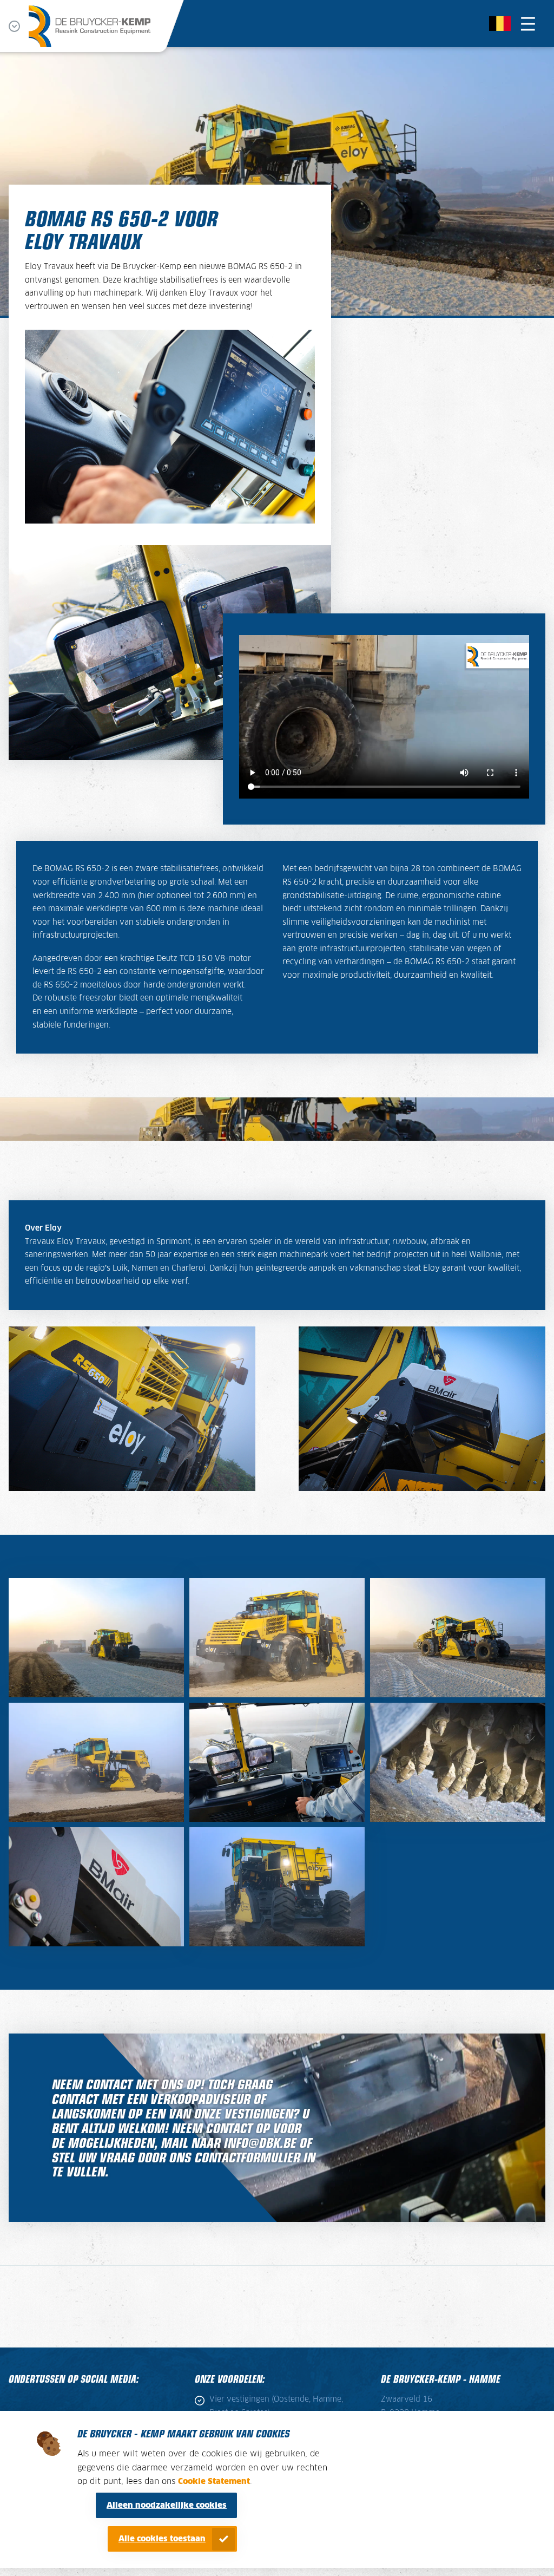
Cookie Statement (214, 2482)
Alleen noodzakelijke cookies (167, 2505)
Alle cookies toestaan (162, 2539)
